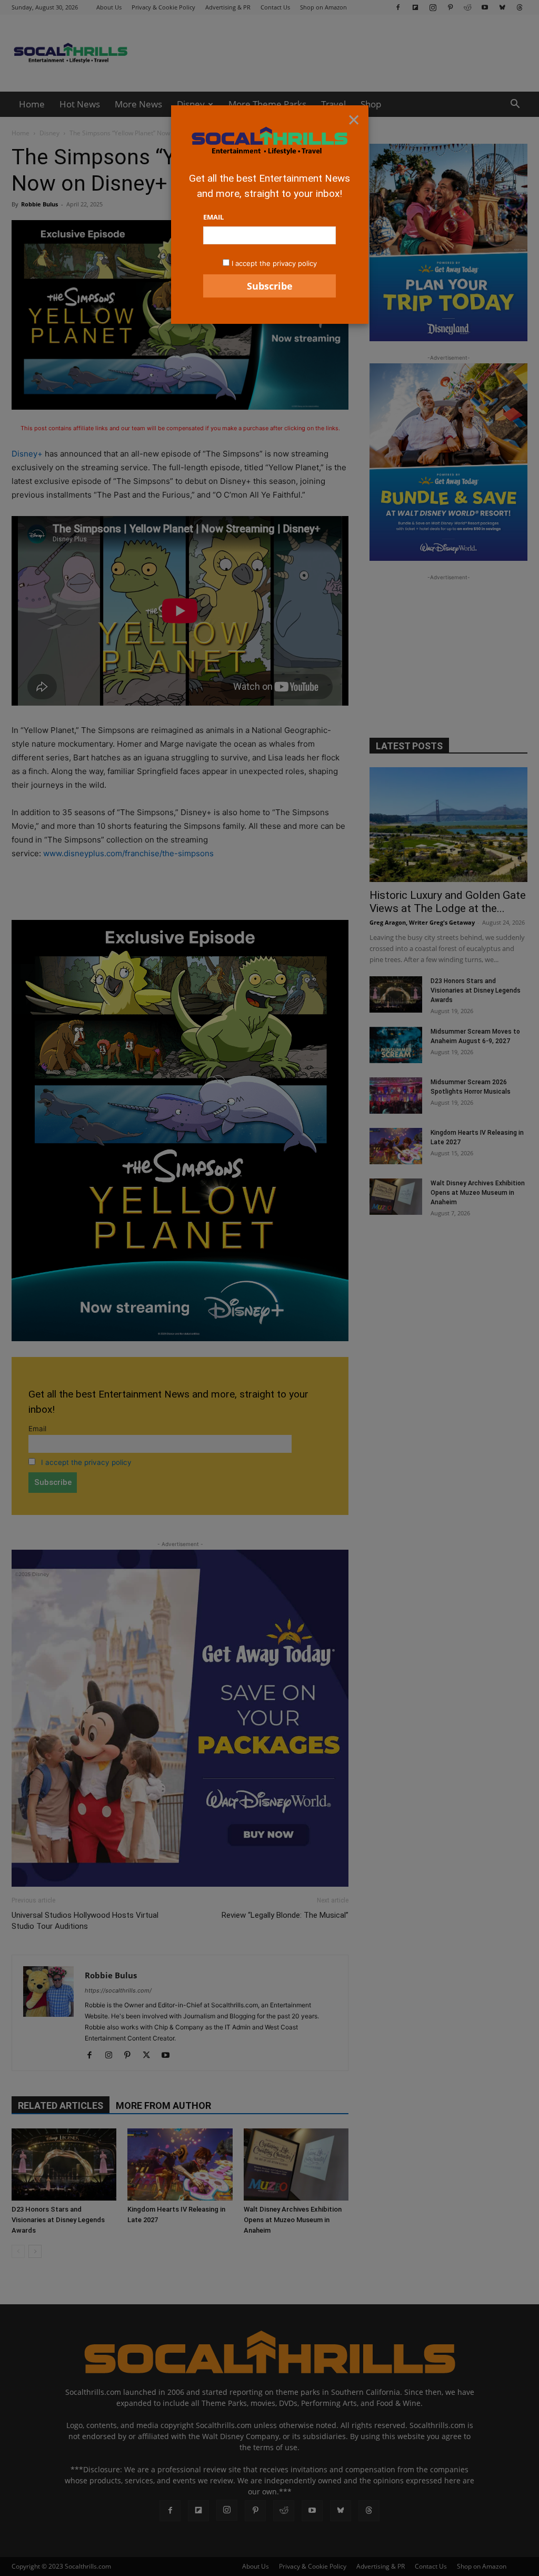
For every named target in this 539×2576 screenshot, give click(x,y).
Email (213, 217)
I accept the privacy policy (274, 263)
